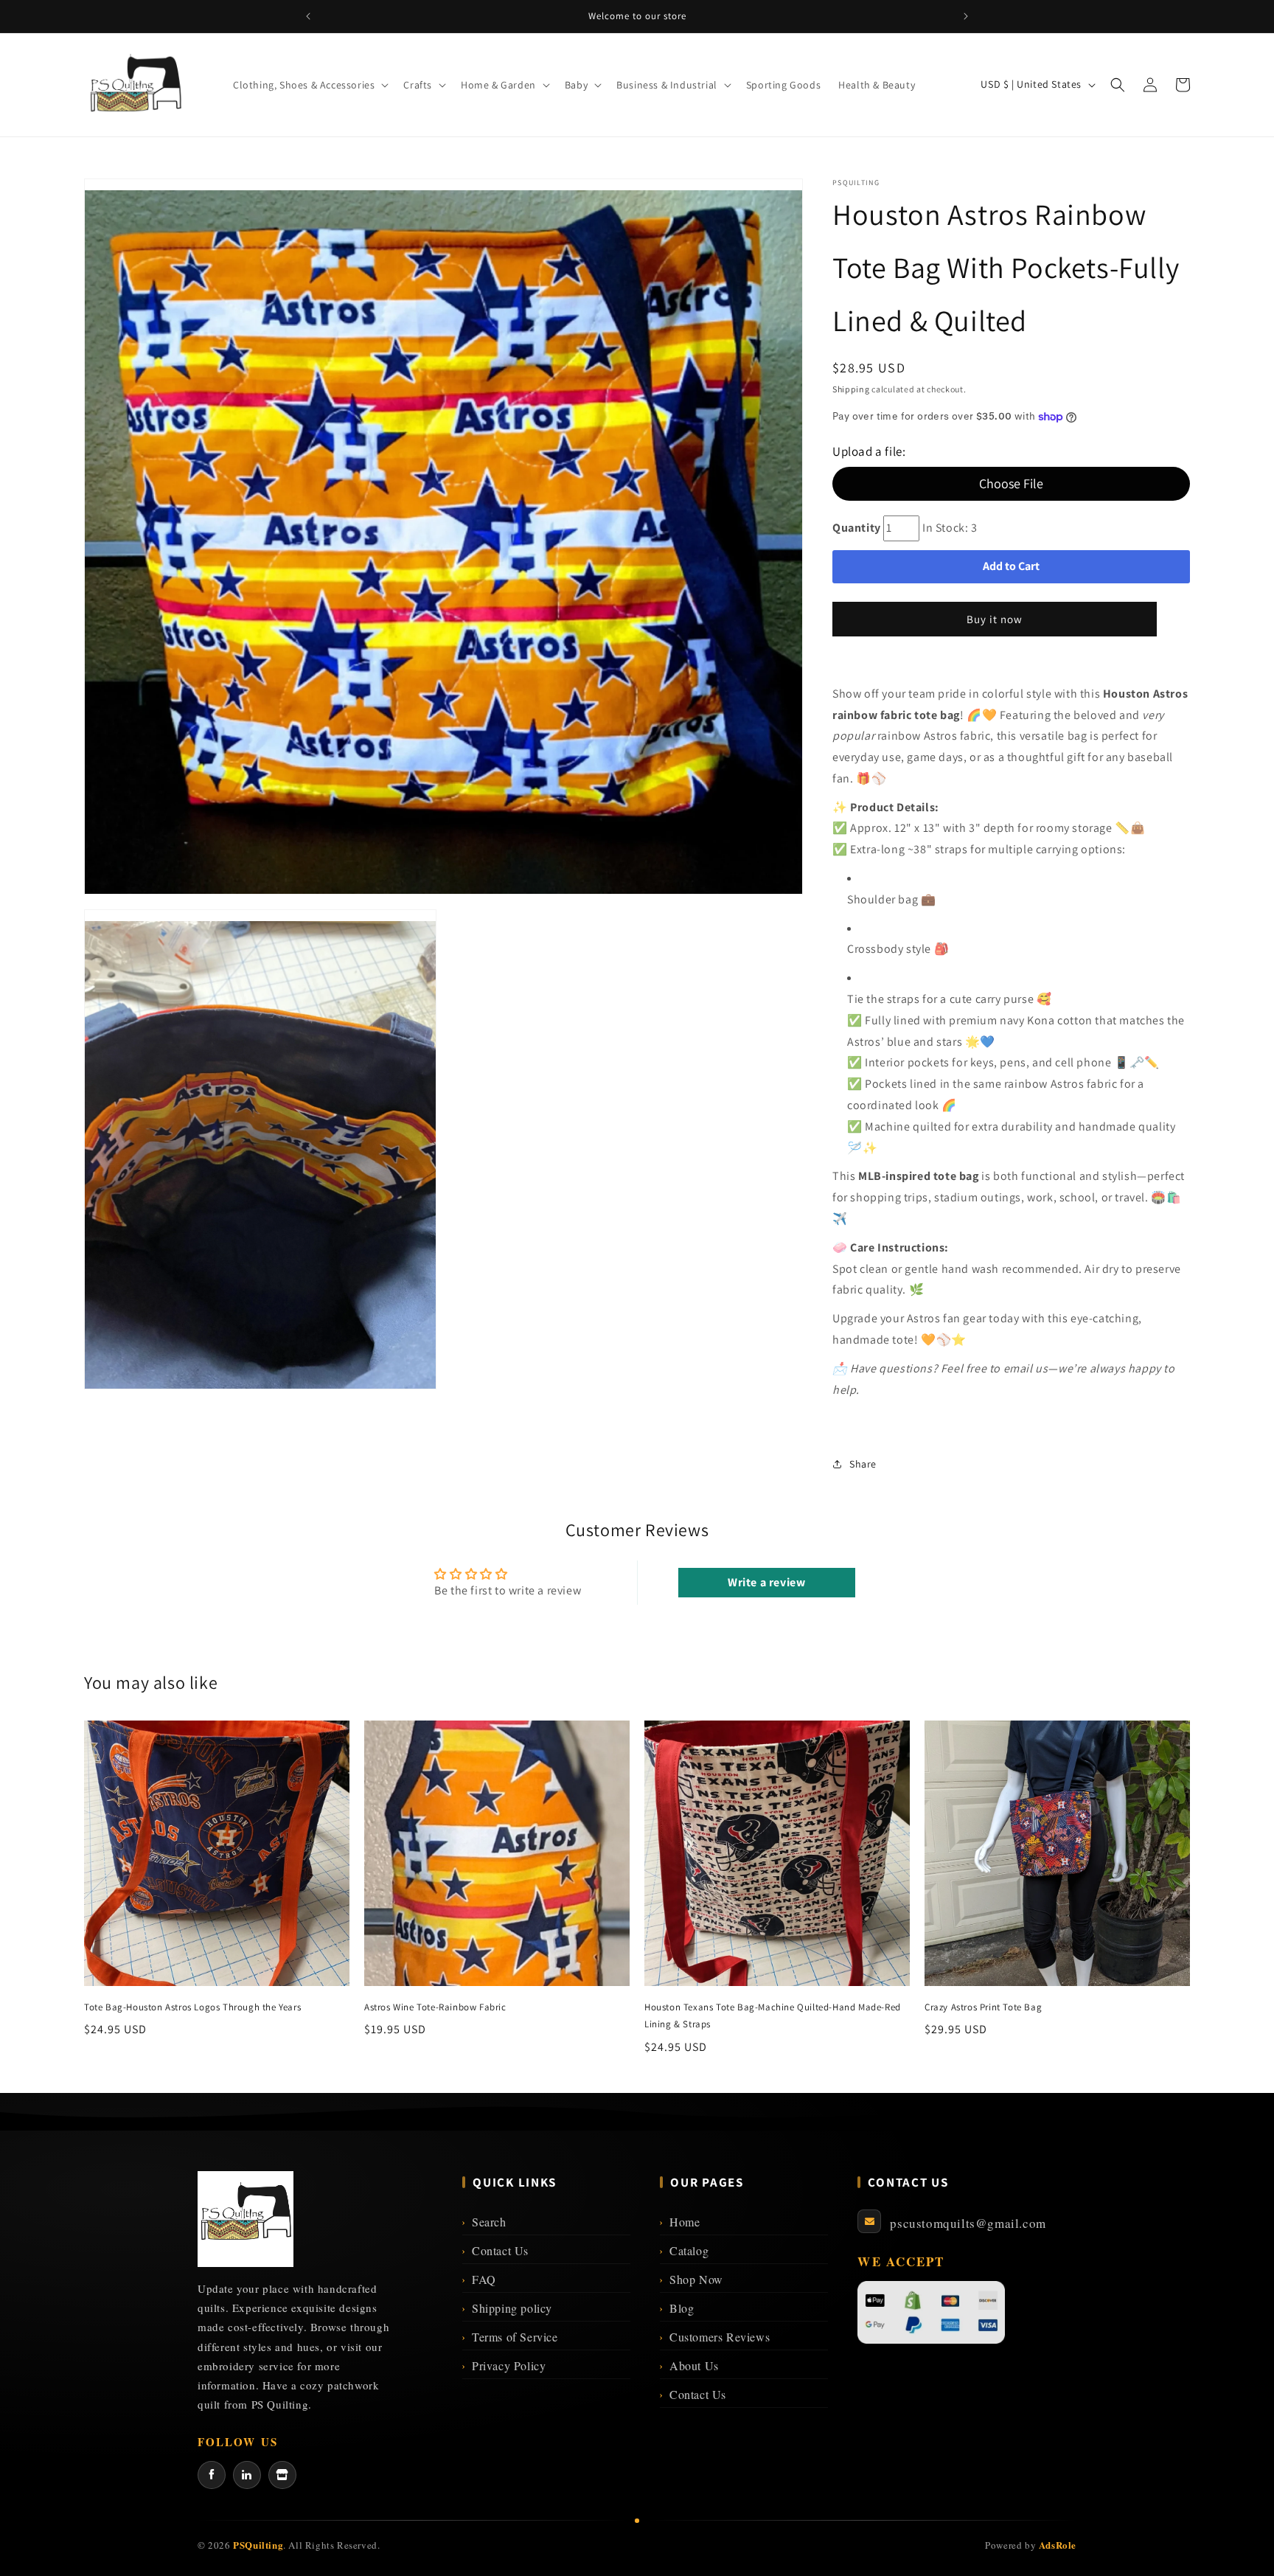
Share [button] (863, 1464)
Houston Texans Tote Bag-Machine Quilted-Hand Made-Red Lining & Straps (773, 2016)
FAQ (479, 2279)
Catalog (684, 2250)
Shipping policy (507, 2308)
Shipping (851, 389)
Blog (677, 2308)
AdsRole (1058, 2545)
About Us (689, 2365)
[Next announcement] (966, 16)
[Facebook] (212, 2475)
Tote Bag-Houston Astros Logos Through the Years (192, 2007)
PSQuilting (258, 2545)
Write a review (766, 1582)
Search (484, 2222)
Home (680, 2222)
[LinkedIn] (247, 2475)
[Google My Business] (282, 2475)
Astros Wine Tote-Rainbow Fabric (435, 2007)
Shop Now (691, 2279)
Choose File (1011, 483)
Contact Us (495, 2250)
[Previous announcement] (308, 16)
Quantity (857, 528)
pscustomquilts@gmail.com (968, 2223)
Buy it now (995, 619)
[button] (309, 85)
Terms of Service (510, 2337)
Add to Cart (1011, 566)
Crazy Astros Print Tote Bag (983, 2007)
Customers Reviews (715, 2337)
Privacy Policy (504, 2365)
